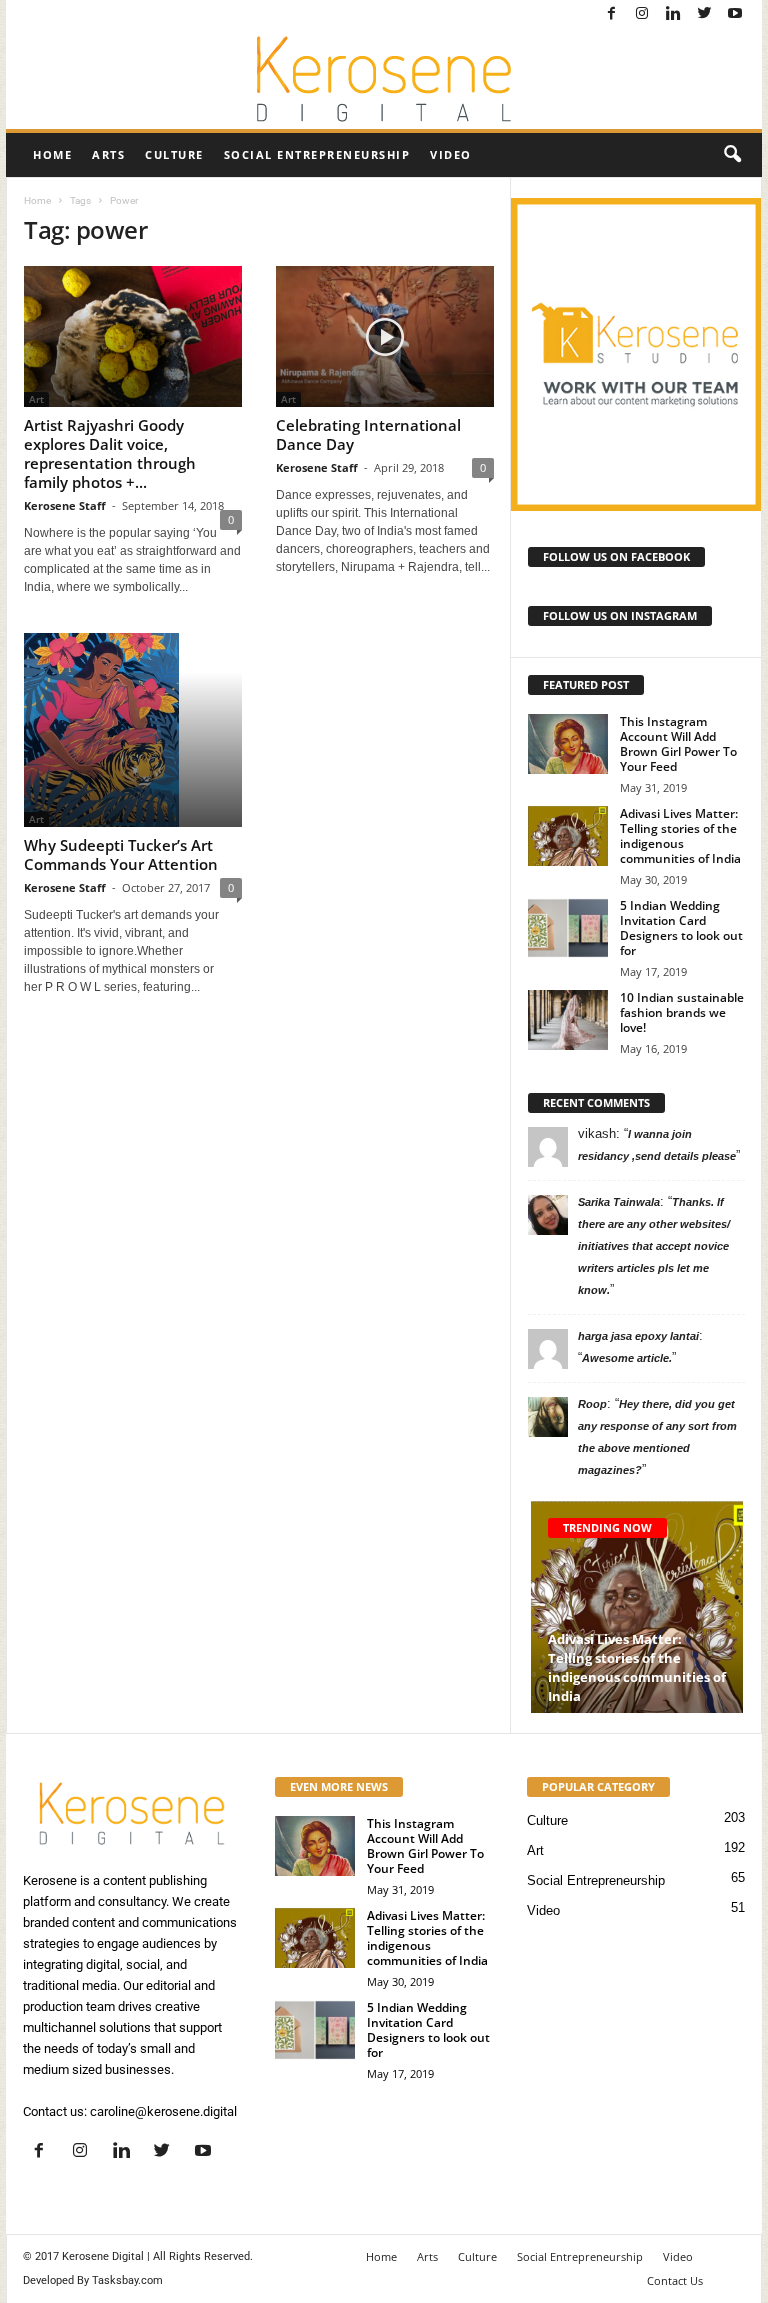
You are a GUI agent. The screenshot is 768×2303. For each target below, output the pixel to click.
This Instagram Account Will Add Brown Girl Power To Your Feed (678, 744)
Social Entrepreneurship (317, 154)
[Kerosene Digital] (384, 79)
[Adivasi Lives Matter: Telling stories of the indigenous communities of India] (568, 836)
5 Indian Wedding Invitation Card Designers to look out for (681, 928)
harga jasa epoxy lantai (638, 1336)
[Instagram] (642, 14)
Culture (174, 154)
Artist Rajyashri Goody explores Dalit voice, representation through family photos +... (110, 453)
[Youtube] (735, 14)
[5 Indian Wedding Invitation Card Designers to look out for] (568, 928)
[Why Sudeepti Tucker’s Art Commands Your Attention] (133, 730)
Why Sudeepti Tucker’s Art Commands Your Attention (121, 854)
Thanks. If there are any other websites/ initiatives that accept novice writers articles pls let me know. (654, 1246)
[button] (732, 155)
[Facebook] (611, 14)
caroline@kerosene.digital (163, 2111)
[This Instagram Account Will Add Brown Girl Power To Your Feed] (568, 744)
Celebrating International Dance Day (368, 434)
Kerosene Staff (65, 505)
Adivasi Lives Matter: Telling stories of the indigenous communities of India (680, 836)
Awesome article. (627, 1358)
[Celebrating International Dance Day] (385, 336)
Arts (108, 154)
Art (535, 1850)
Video (451, 154)
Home (52, 154)
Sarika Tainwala (619, 1202)
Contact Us (675, 2280)
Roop (592, 1404)
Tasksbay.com (127, 2280)
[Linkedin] (673, 14)
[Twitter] (704, 14)
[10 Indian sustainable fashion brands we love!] (568, 1020)
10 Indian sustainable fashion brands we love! (682, 1012)
